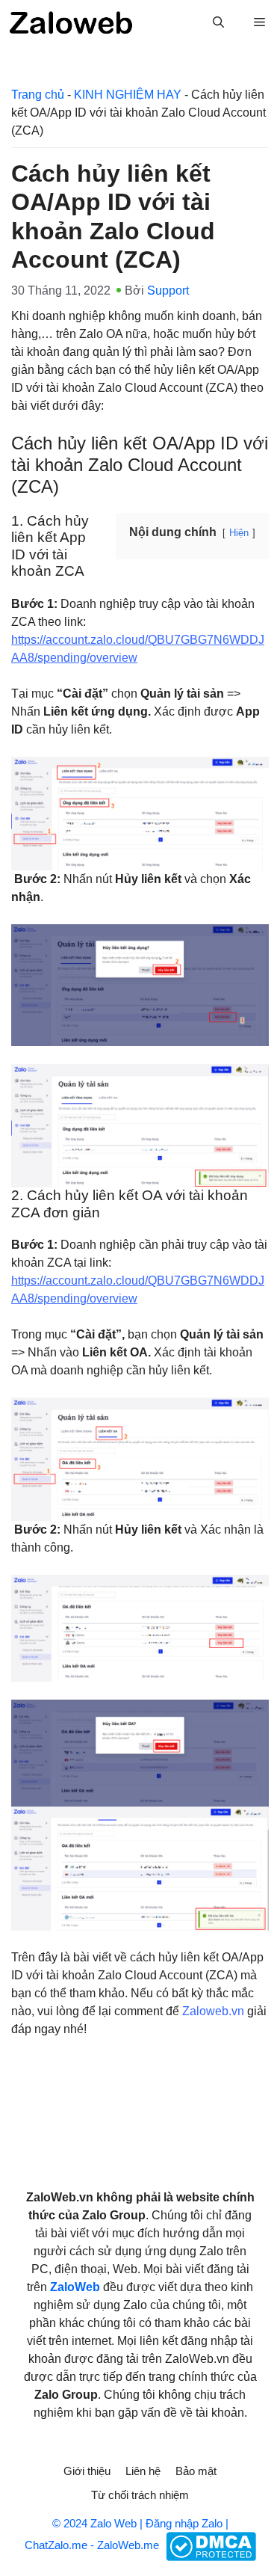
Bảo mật (196, 2471)
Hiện (239, 533)
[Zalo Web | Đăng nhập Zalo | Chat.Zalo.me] (71, 22)
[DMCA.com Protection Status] (209, 2546)
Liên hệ (143, 2471)
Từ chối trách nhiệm (140, 2495)
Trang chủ (38, 95)
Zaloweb (205, 2011)
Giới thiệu (87, 2471)
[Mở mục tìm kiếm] (218, 22)
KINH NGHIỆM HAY (128, 95)
